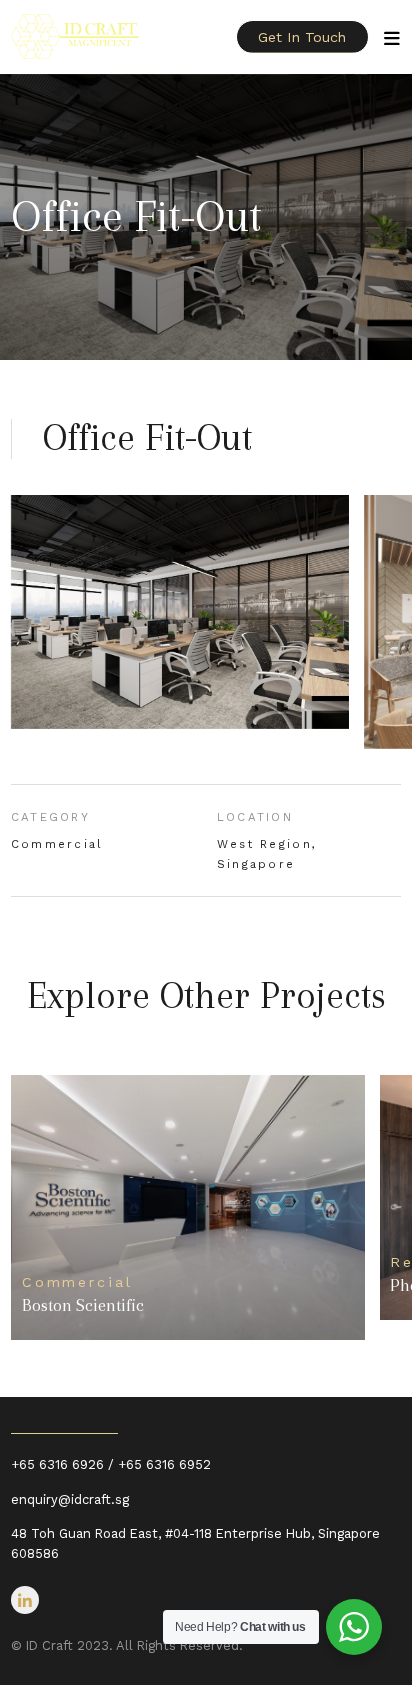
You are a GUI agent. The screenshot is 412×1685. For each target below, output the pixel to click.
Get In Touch (302, 37)
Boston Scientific (83, 1305)
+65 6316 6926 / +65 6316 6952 (111, 1464)
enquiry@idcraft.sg (70, 1499)
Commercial (57, 844)
